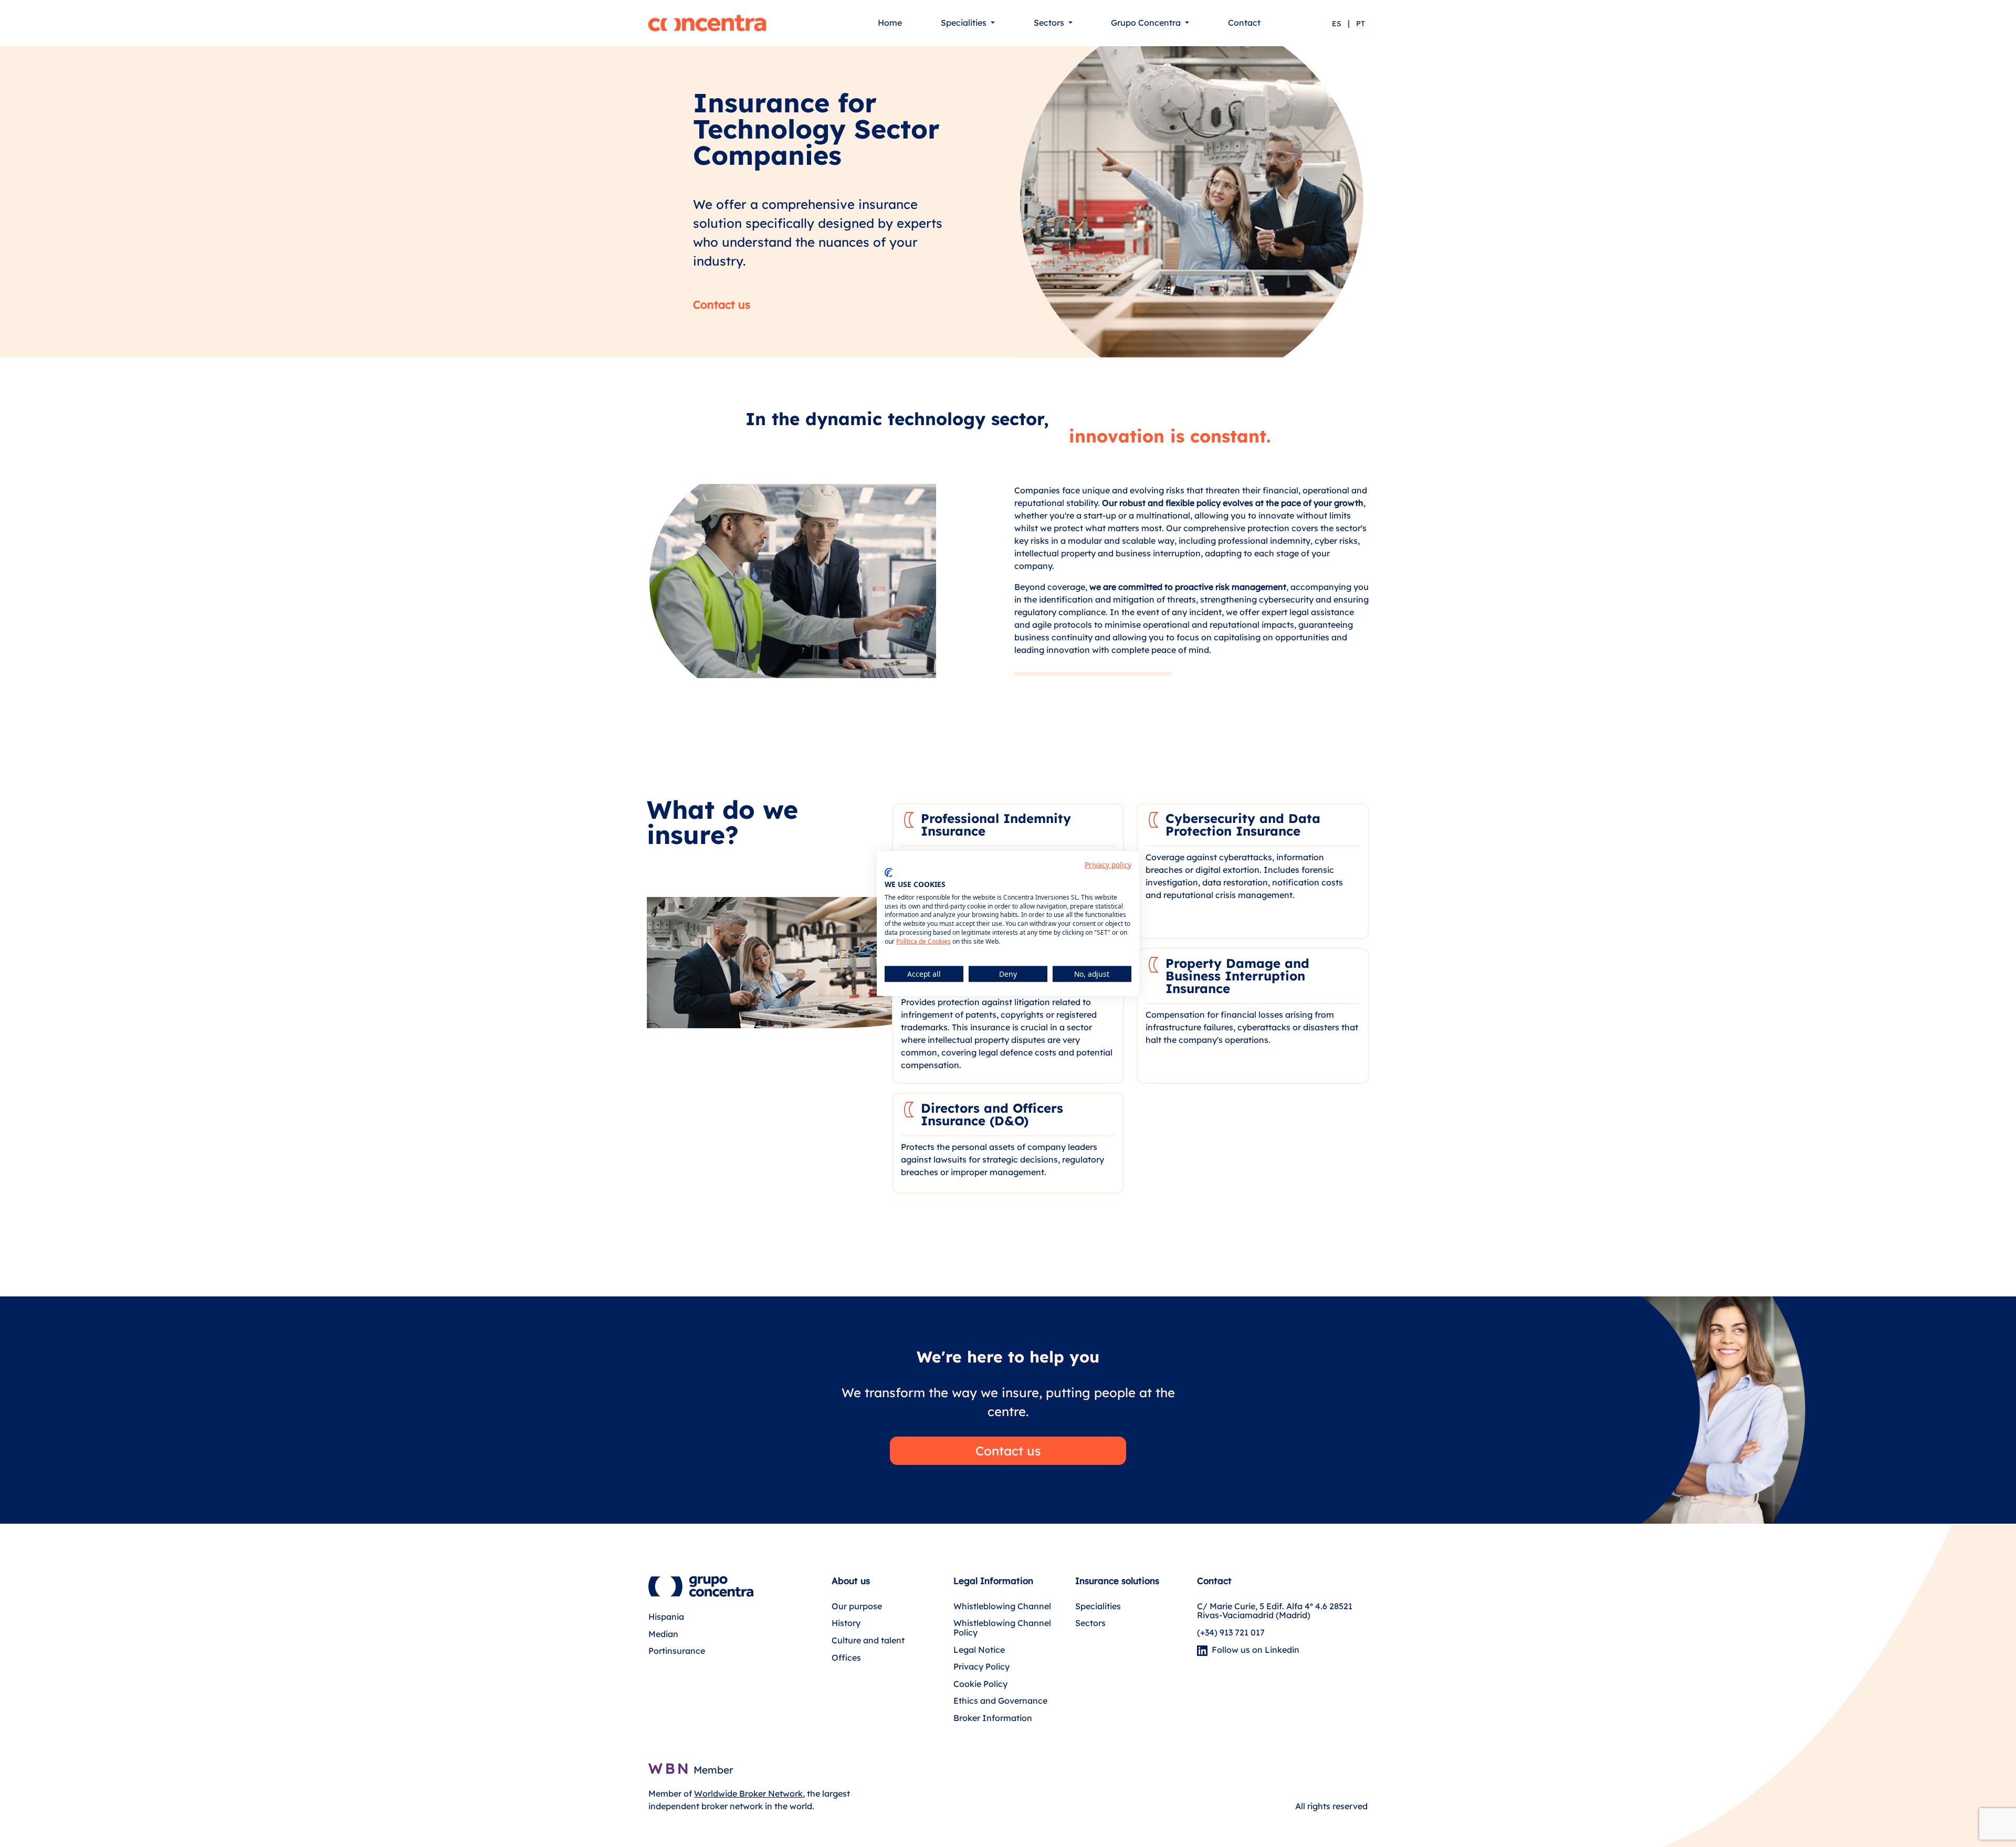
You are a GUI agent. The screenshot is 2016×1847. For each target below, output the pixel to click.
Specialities (1098, 1606)
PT (1361, 24)
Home (890, 23)
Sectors (1090, 1623)
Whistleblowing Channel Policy (1002, 1628)
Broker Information (993, 1718)
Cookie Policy (980, 1684)
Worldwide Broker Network (748, 1793)
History (846, 1623)
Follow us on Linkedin (1253, 1650)
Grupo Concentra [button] (1147, 23)
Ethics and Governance (1000, 1701)
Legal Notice (979, 1650)
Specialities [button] (965, 23)
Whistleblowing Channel (1002, 1606)
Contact (1244, 23)
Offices (846, 1658)
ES (1337, 24)
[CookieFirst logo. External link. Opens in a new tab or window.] (889, 873)
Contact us (722, 304)
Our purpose (857, 1606)
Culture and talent (868, 1640)
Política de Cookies (923, 941)
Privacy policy (1108, 864)
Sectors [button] (1050, 23)
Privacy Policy (981, 1666)
